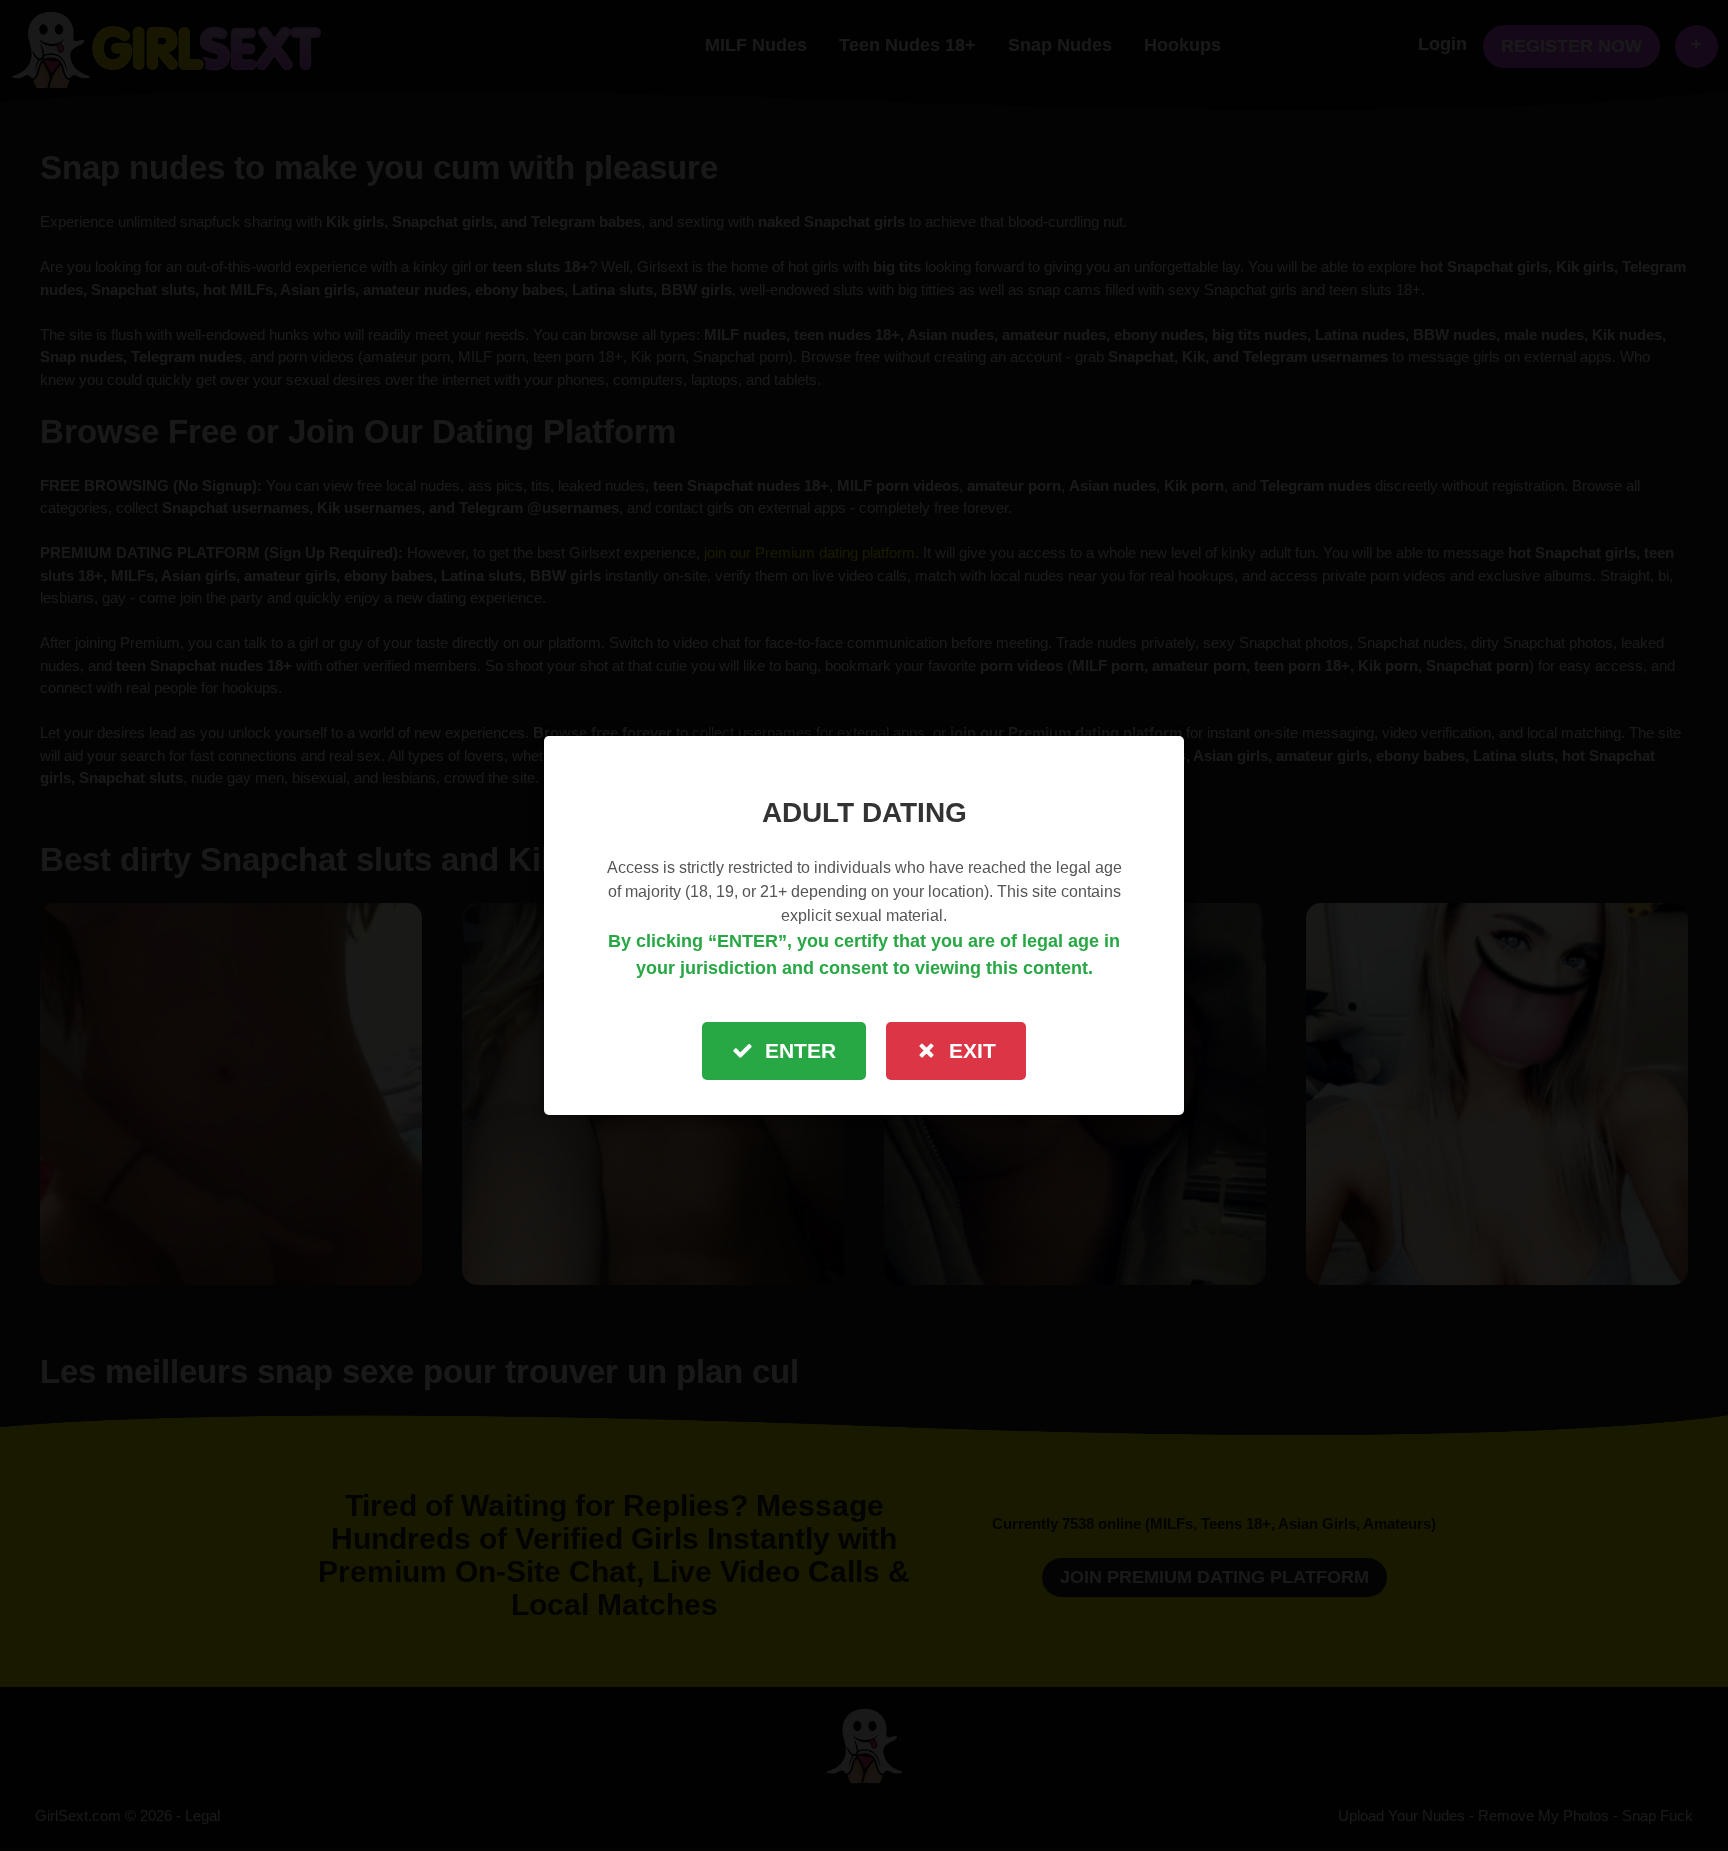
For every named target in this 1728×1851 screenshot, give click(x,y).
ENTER (800, 1050)
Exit (972, 1050)
